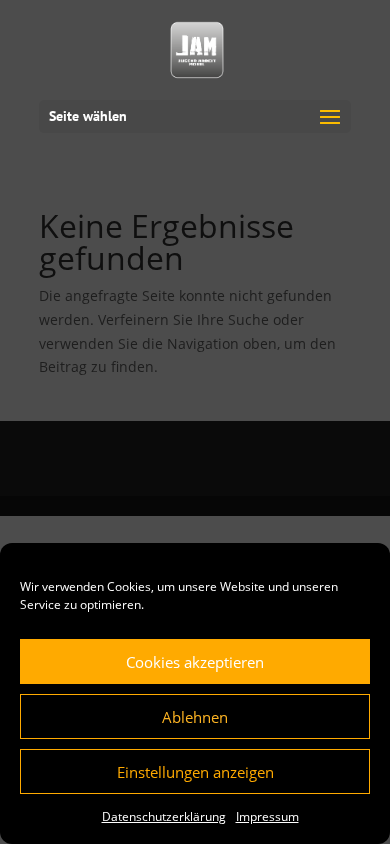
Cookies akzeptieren (195, 662)
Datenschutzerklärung (164, 816)
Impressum (267, 816)
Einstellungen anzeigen (195, 772)
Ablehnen (195, 717)
